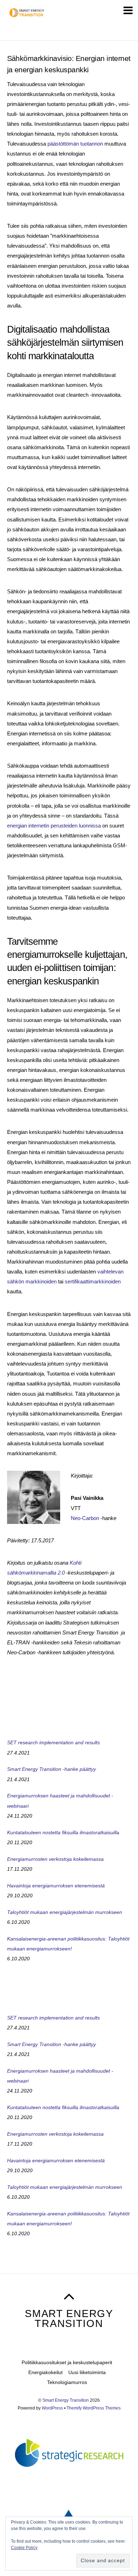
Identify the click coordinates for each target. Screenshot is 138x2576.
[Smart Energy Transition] (27, 16)
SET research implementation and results (53, 1742)
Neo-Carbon (85, 1518)
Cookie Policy (24, 2548)
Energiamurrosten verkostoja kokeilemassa (55, 1859)
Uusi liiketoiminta (87, 2372)
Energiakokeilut (45, 2372)
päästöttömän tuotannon (75, 144)
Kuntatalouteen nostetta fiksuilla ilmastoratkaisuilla (63, 1832)
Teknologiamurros (67, 2382)
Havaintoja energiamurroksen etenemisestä (56, 1886)
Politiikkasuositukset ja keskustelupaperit (67, 2362)
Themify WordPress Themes (94, 2408)
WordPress (52, 2408)
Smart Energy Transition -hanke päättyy (51, 1769)
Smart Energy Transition (66, 2400)
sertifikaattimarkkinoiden (93, 1281)
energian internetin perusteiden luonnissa (54, 826)
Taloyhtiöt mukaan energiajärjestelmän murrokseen (65, 1912)
